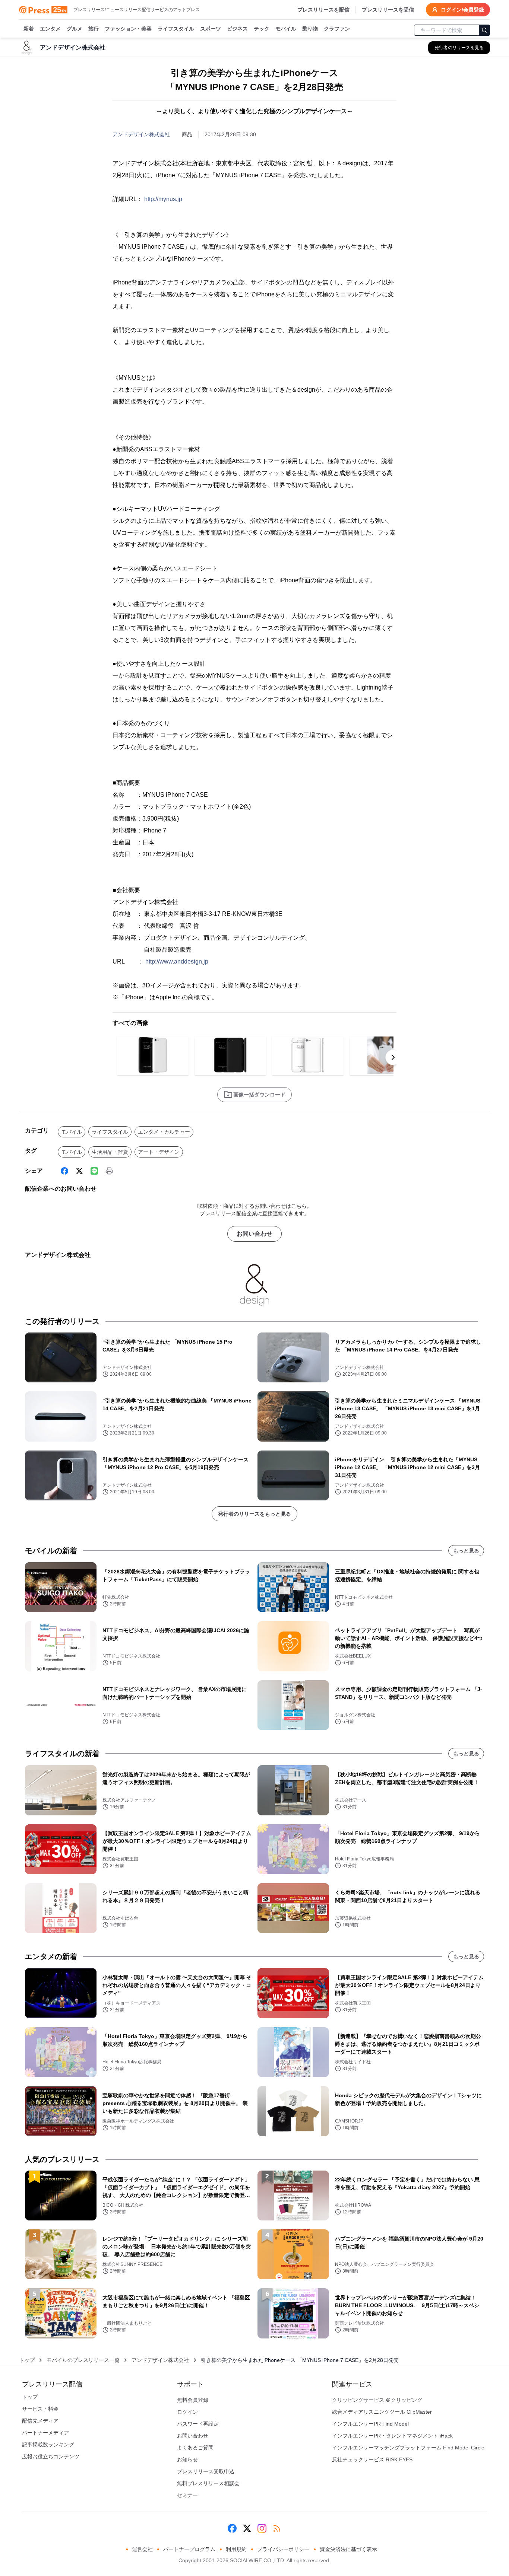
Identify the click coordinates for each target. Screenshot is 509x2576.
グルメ (75, 29)
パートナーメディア (45, 2433)
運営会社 (142, 2549)
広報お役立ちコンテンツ (51, 2456)
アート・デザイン (159, 1152)
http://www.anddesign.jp (177, 961)
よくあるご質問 (195, 2448)
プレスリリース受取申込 (206, 2471)
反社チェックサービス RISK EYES (372, 2459)
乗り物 (310, 29)
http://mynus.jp (163, 199)
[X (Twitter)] (79, 1171)
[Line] (94, 1171)
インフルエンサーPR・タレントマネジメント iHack (392, 2436)
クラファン (337, 29)
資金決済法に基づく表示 (348, 2549)
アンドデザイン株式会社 (141, 134)
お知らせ (187, 2459)
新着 (29, 29)
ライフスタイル (176, 29)
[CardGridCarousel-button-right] (393, 1057)
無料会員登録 (193, 2400)
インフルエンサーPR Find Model (370, 2424)
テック (262, 29)
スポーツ (211, 29)
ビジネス (237, 29)
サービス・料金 (40, 2409)
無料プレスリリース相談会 (208, 2483)
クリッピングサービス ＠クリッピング (377, 2400)
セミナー (187, 2495)
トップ (27, 2360)
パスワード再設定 (198, 2424)
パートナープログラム (189, 2549)
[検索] (484, 30)
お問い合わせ (255, 1234)
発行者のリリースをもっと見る (255, 1514)
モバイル (286, 29)
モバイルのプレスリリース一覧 (83, 2360)
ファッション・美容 (128, 29)
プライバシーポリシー (283, 2549)
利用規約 (236, 2549)
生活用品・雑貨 (110, 1152)
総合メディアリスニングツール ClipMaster (382, 2412)
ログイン (187, 2412)
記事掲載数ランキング (48, 2445)
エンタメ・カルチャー (164, 1132)
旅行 (94, 29)
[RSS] (277, 2528)
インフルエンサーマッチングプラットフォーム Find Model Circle (408, 2448)
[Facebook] (64, 1171)
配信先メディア (40, 2421)
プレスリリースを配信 (323, 10)
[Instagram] (262, 2528)
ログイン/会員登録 (462, 10)
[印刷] (109, 1171)
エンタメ (50, 29)
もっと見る (466, 1551)
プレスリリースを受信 (388, 10)
